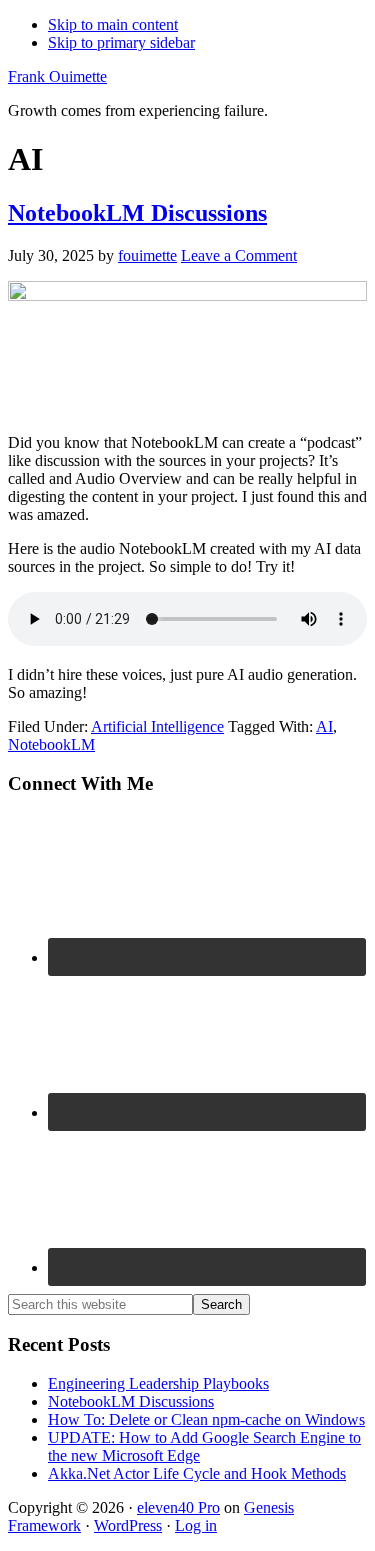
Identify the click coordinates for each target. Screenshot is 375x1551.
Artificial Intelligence (157, 726)
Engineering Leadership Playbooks (158, 1383)
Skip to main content (113, 24)
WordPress (128, 1525)
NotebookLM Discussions (137, 213)
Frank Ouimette (57, 76)
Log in (196, 1525)
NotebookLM (51, 744)
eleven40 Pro (178, 1507)
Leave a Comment (239, 255)
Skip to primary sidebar (121, 42)
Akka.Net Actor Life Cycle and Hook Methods (197, 1473)
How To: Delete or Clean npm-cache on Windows (206, 1419)
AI (324, 726)
